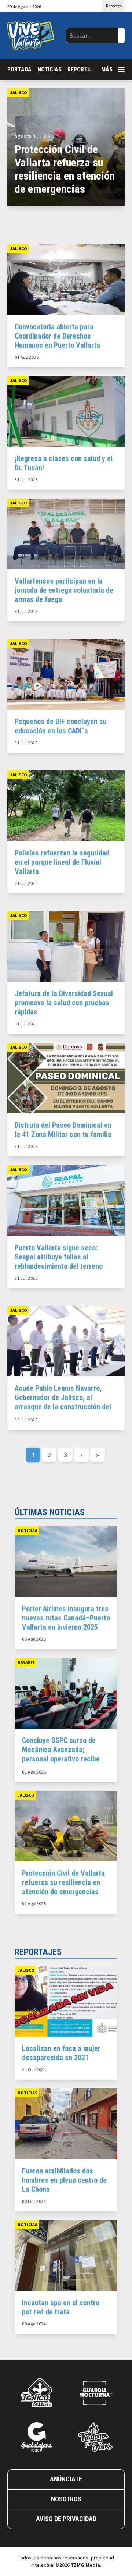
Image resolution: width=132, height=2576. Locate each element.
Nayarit (26, 1662)
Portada (19, 69)
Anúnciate (66, 2479)
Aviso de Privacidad (66, 2519)
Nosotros (66, 2499)
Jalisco (19, 93)
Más (107, 69)
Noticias (49, 69)
